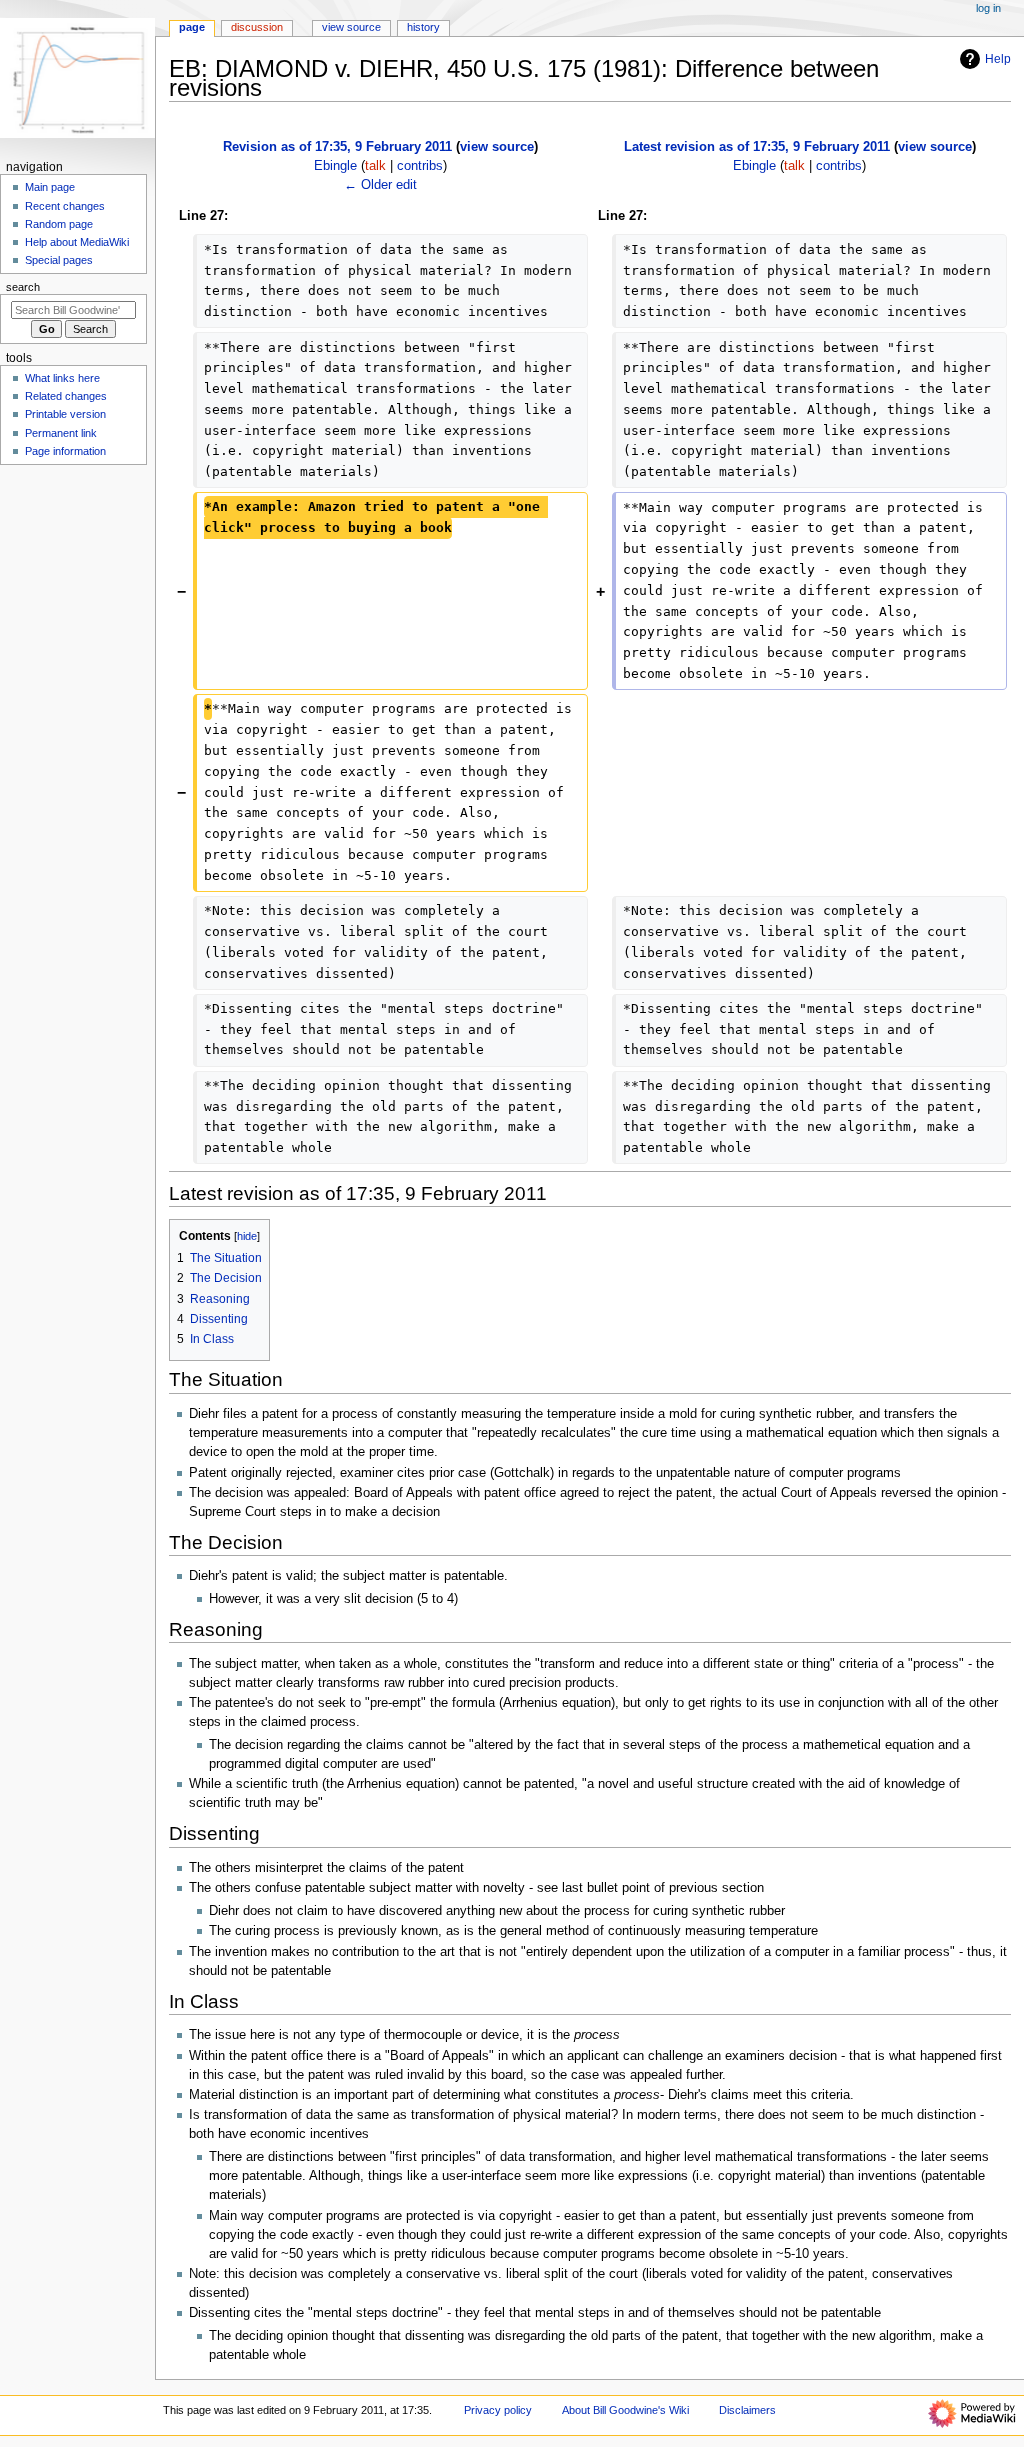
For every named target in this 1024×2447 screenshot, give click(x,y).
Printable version (65, 414)
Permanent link (61, 433)
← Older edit (380, 185)
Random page (59, 224)
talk (375, 166)
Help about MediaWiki (77, 242)
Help (998, 59)
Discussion (257, 27)
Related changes (66, 396)
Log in (988, 8)
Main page (50, 187)
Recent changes (65, 206)
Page (192, 27)
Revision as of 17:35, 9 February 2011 (337, 147)
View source (351, 27)
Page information (65, 451)
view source (497, 147)
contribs (420, 166)
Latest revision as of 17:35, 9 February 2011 (757, 147)
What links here (62, 378)
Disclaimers (747, 2410)
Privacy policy (498, 2410)
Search (23, 287)
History (423, 27)
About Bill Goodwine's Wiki (625, 2410)
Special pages (59, 260)
